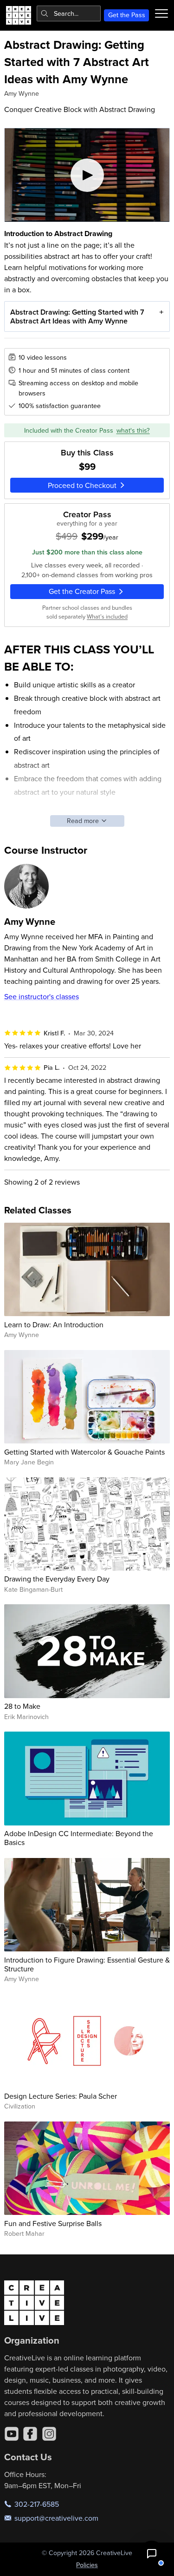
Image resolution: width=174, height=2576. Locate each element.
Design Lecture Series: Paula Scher (61, 2096)
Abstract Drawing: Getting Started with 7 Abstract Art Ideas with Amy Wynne (77, 316)
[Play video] (87, 175)
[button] (152, 2554)
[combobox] (69, 13)
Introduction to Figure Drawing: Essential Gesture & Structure (87, 1964)
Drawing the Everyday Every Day (57, 1579)
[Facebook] (30, 2434)
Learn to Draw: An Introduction (54, 1324)
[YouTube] (12, 2434)
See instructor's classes (42, 996)
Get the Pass (127, 15)
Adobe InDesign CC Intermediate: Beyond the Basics (79, 1838)
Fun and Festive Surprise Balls (53, 2223)
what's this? (133, 430)
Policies (87, 2565)
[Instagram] (49, 2434)
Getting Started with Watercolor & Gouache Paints (84, 1452)
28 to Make (22, 1706)
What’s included (107, 616)
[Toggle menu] (161, 13)
